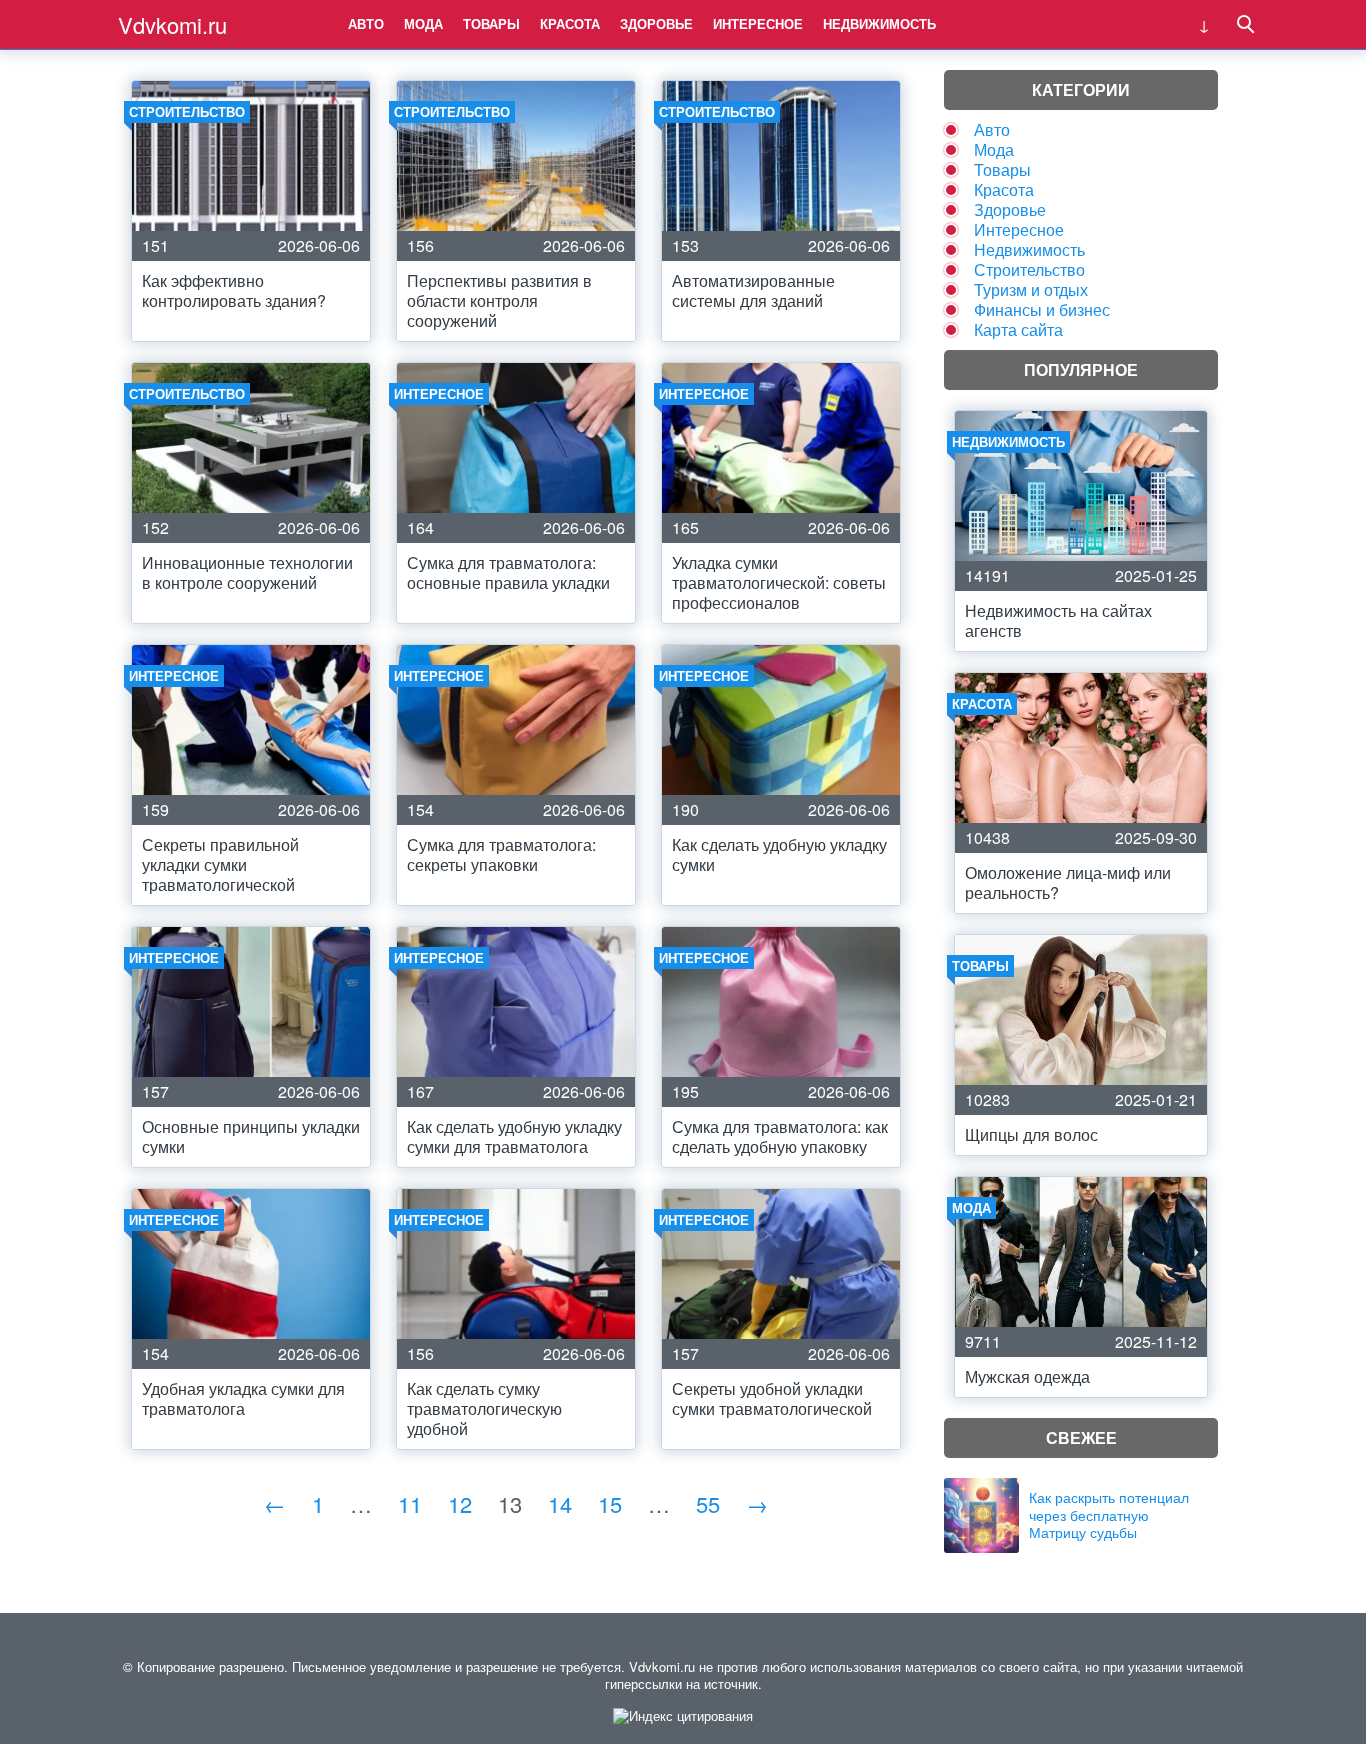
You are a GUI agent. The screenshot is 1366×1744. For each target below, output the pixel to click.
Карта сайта (1018, 329)
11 (410, 1503)
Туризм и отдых (1031, 289)
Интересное (758, 23)
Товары (491, 23)
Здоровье (656, 23)
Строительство (1029, 269)
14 (560, 1503)
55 (708, 1503)
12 (460, 1503)
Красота (570, 23)
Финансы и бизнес (1042, 309)
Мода (423, 23)
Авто (366, 23)
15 (610, 1503)
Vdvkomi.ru (172, 24)
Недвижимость (879, 23)
